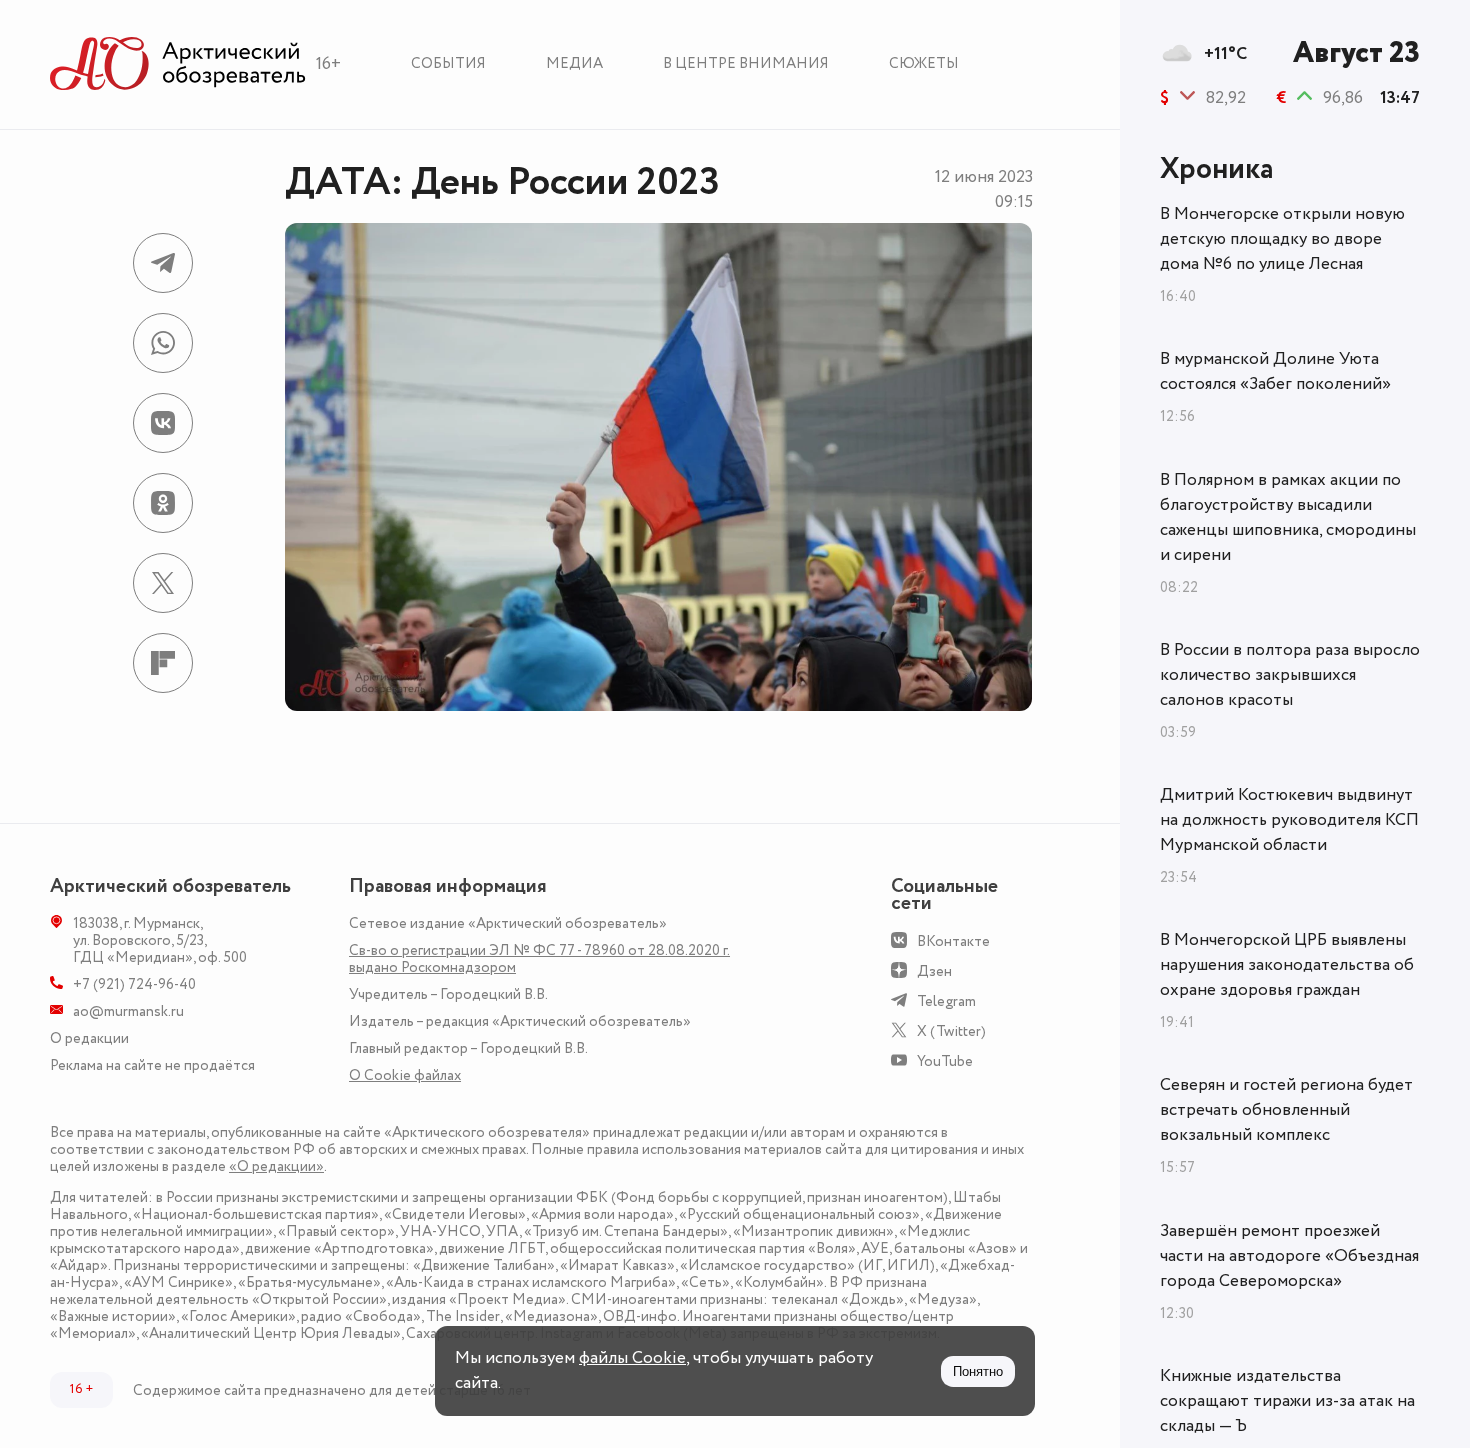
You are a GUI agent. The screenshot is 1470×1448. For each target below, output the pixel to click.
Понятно (978, 1371)
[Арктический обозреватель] (178, 64)
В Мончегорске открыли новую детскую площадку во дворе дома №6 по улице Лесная (1282, 239)
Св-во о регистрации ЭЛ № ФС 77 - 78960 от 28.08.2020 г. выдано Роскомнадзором (539, 959)
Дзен (934, 971)
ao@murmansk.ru (128, 1011)
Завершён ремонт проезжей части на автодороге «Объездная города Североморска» (1289, 1256)
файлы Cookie (632, 1358)
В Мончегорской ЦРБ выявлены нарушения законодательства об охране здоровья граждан (1287, 965)
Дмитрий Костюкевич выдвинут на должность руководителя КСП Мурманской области (1289, 820)
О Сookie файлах (405, 1075)
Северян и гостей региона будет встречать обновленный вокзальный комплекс (1286, 1110)
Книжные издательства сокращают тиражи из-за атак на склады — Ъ (1287, 1401)
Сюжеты (924, 63)
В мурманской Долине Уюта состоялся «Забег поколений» (1275, 371)
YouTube (945, 1061)
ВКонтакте (953, 941)
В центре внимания (746, 63)
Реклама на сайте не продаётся (152, 1065)
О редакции (89, 1038)
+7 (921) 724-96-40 (134, 984)
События (448, 63)
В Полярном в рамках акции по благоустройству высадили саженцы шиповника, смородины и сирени (1288, 517)
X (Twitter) (951, 1031)
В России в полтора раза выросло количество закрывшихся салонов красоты (1290, 675)
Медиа (574, 63)
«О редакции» (276, 1166)
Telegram (946, 1001)
